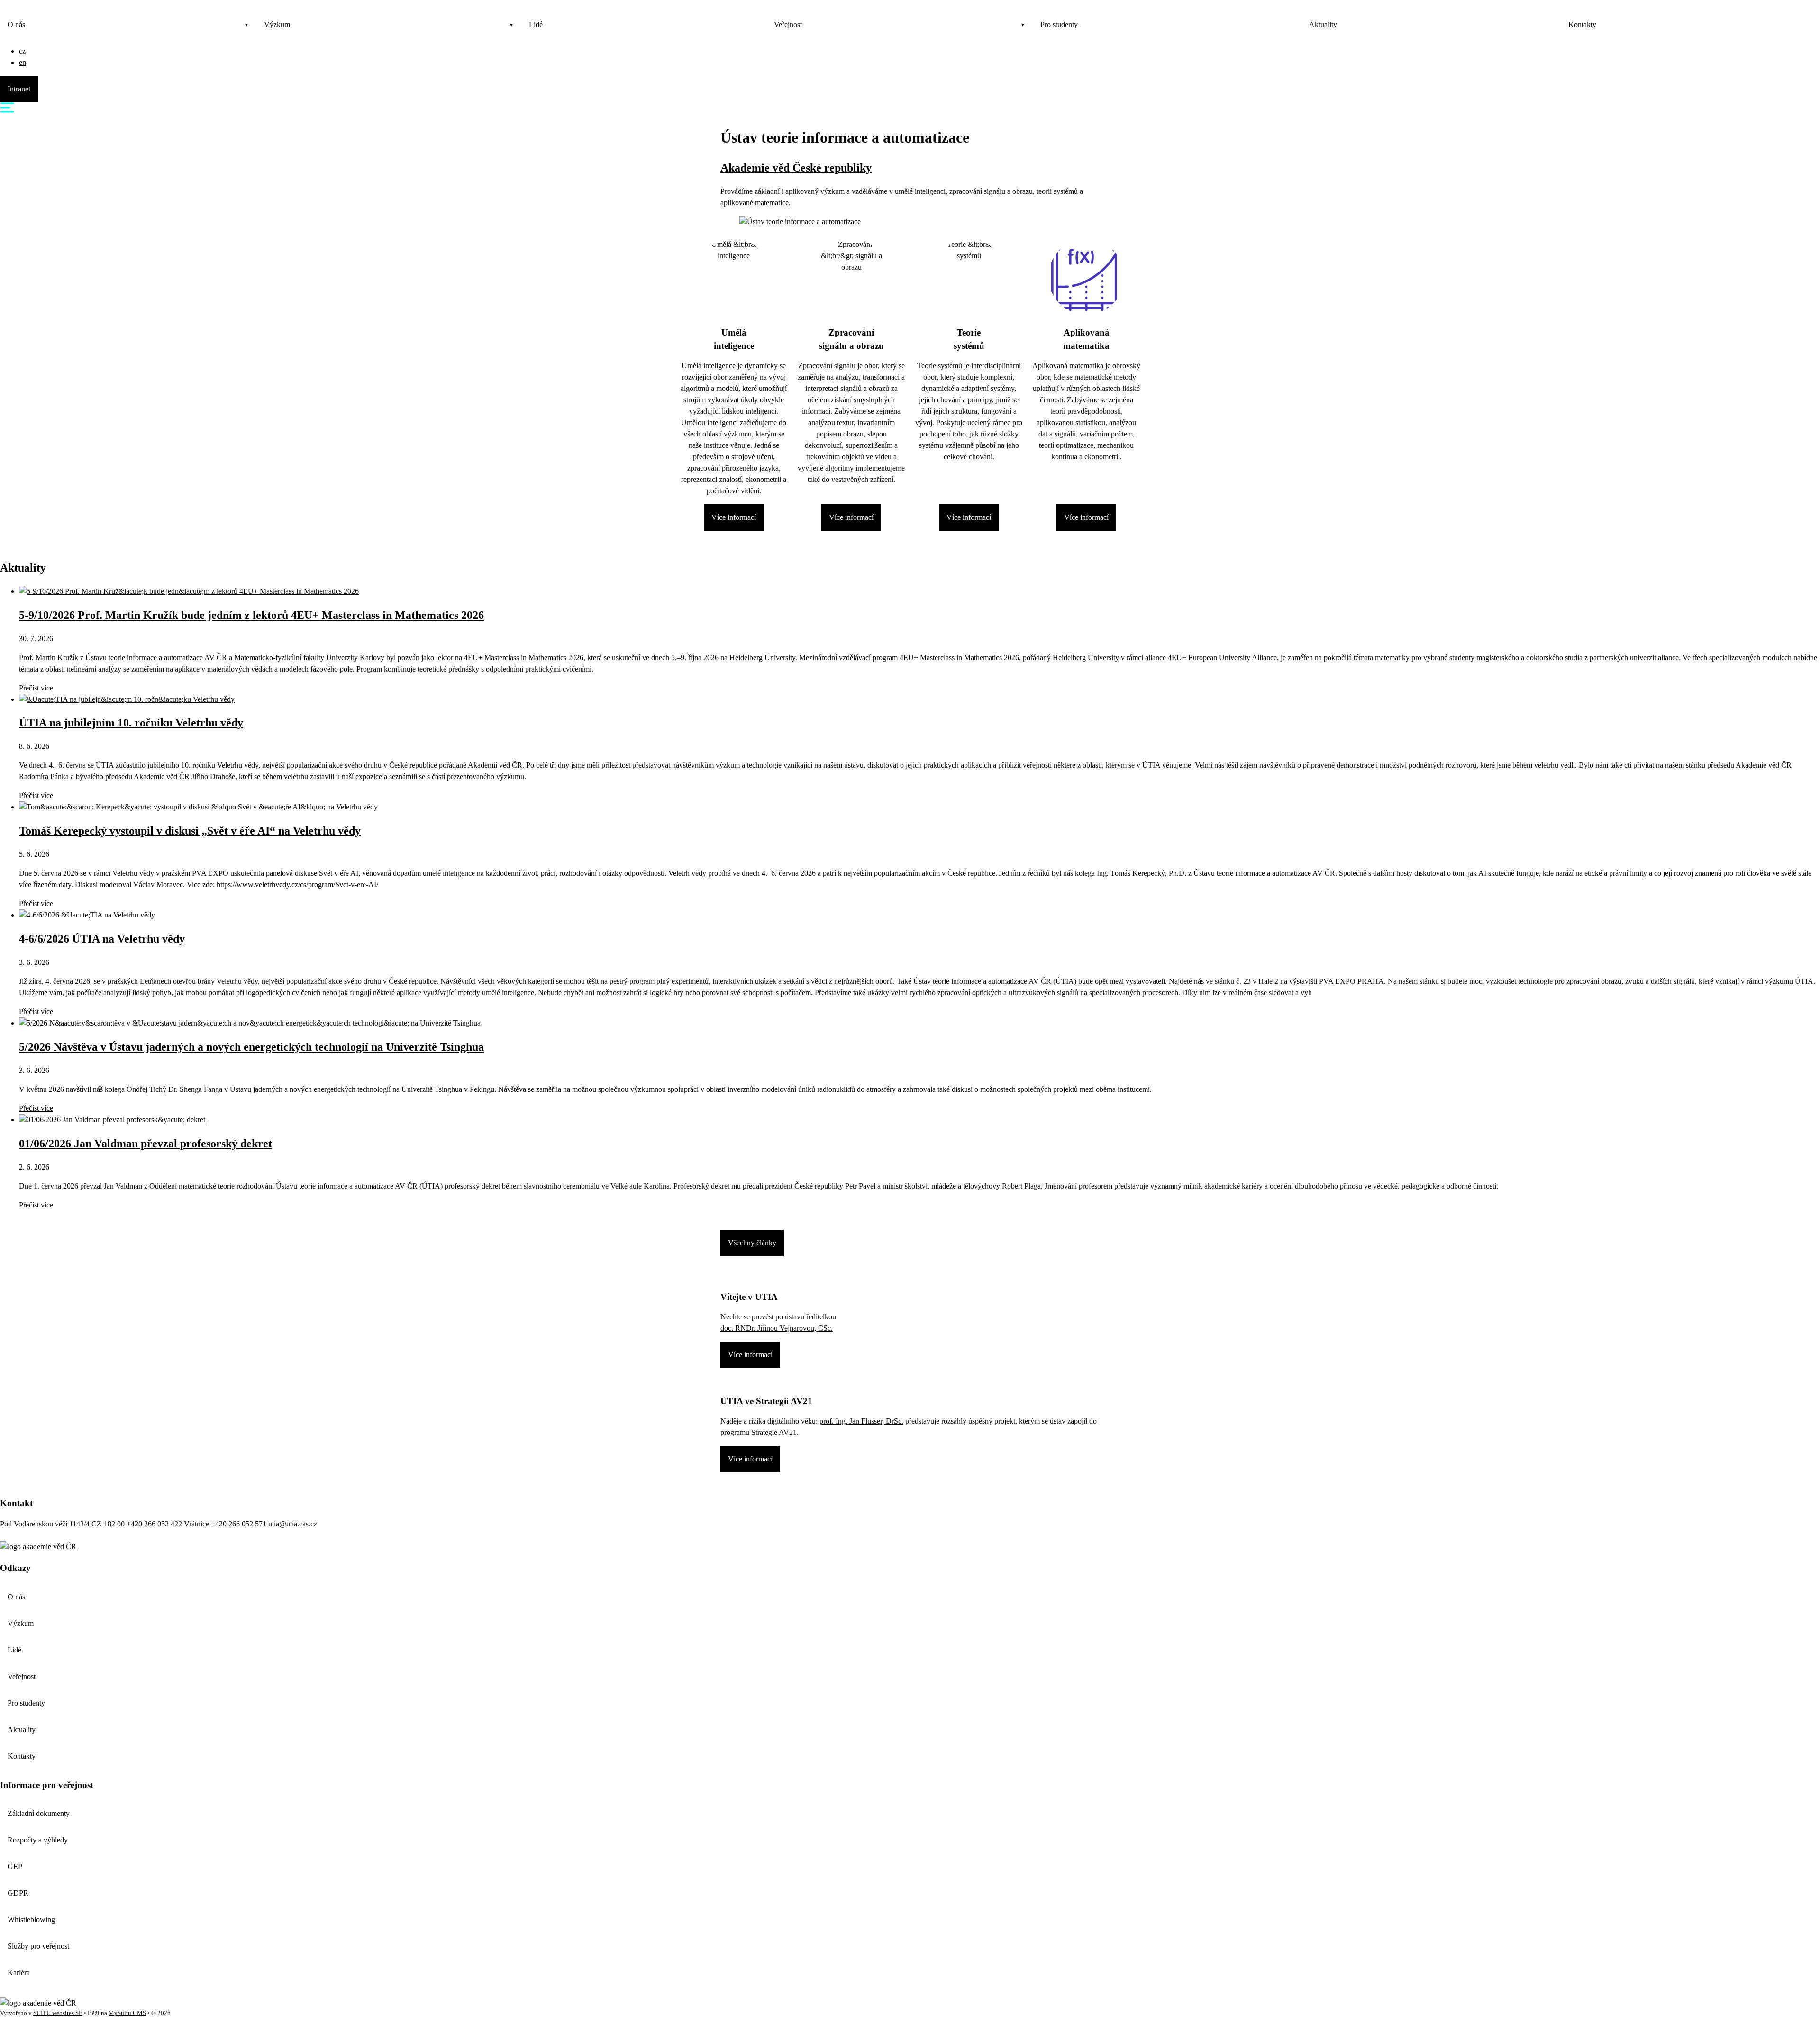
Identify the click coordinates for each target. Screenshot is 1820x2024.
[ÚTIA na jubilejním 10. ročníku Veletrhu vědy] (127, 699)
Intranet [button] (19, 89)
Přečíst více (36, 688)
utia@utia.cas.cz (293, 1524)
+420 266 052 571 (239, 1524)
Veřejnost (788, 24)
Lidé (536, 24)
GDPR (18, 1893)
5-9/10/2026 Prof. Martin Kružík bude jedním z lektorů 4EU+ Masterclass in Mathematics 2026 (251, 615)
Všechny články (752, 1243)
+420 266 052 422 (154, 1524)
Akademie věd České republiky (796, 168)
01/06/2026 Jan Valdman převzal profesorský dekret (146, 1144)
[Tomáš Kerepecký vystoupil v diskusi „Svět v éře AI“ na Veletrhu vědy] (198, 807)
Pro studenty (1059, 24)
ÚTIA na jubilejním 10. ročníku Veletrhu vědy (131, 723)
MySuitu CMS (127, 2013)
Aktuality (1323, 24)
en (23, 62)
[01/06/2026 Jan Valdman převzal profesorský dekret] (112, 1120)
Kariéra (19, 1973)
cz (22, 51)
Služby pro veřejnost (38, 1946)
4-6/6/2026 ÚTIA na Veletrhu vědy (102, 939)
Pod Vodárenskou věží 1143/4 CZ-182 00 (63, 1524)
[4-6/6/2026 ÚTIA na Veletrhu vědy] (87, 915)
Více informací (734, 517)
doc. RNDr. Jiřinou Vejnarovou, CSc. (777, 1328)
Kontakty (1582, 24)
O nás (16, 24)
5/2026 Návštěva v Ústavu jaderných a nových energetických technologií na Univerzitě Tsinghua (251, 1047)
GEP (15, 1866)
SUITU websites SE (58, 2013)
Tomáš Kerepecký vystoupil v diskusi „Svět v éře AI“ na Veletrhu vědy (190, 831)
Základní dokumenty (39, 1813)
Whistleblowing (31, 1920)
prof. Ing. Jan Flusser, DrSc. (861, 1421)
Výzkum (277, 24)
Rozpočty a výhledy (38, 1840)
